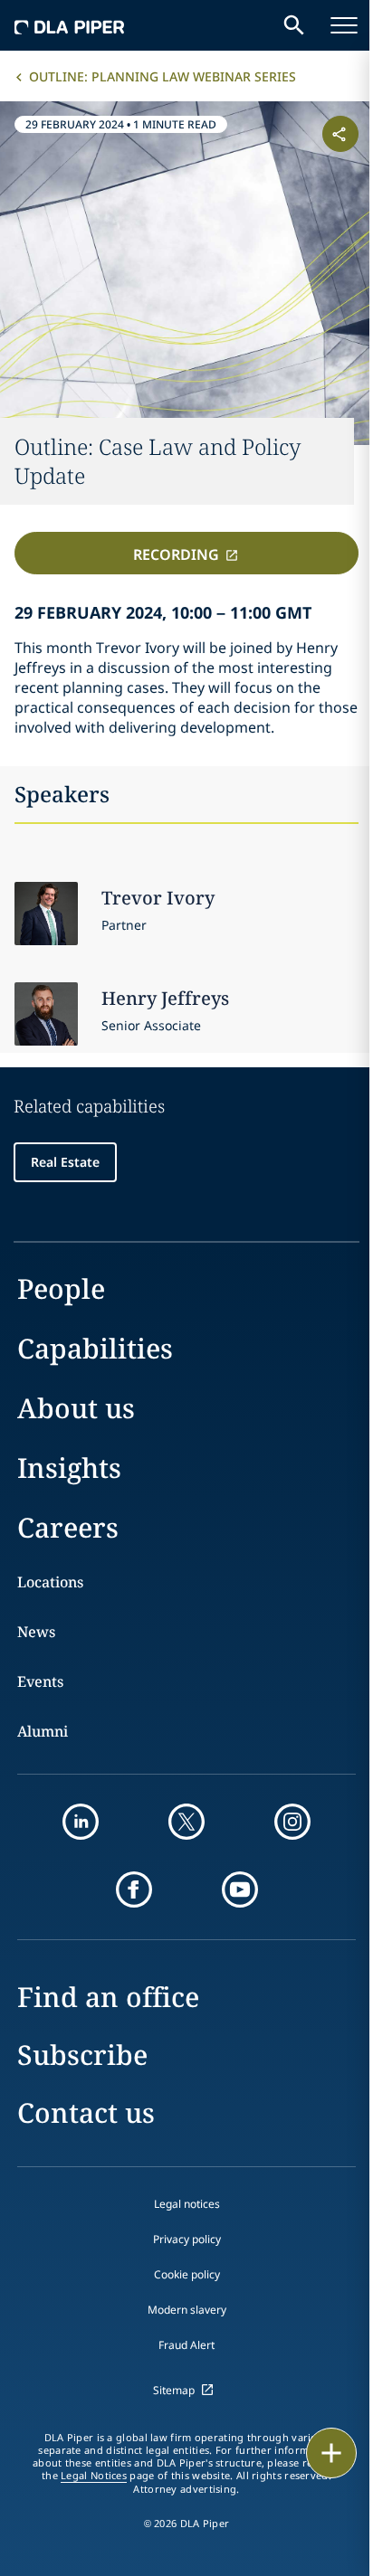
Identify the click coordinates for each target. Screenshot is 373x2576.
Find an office (108, 1997)
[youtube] (240, 1889)
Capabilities (95, 1348)
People (61, 1288)
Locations (50, 1582)
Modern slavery (187, 2310)
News (36, 1632)
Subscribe (82, 2055)
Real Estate (65, 1162)
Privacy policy (187, 2239)
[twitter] (186, 1822)
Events (40, 1681)
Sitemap (174, 2390)
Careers (68, 1527)
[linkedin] (81, 1822)
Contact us (86, 2112)
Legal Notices (94, 2476)
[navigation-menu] (344, 25)
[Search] (294, 25)
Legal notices (187, 2204)
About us (76, 1408)
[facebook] (134, 1889)
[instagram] (292, 1822)
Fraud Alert (186, 2345)
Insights (69, 1468)
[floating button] (331, 2453)
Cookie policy (187, 2274)
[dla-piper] (70, 25)
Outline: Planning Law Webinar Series (163, 76)
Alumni (43, 1731)
